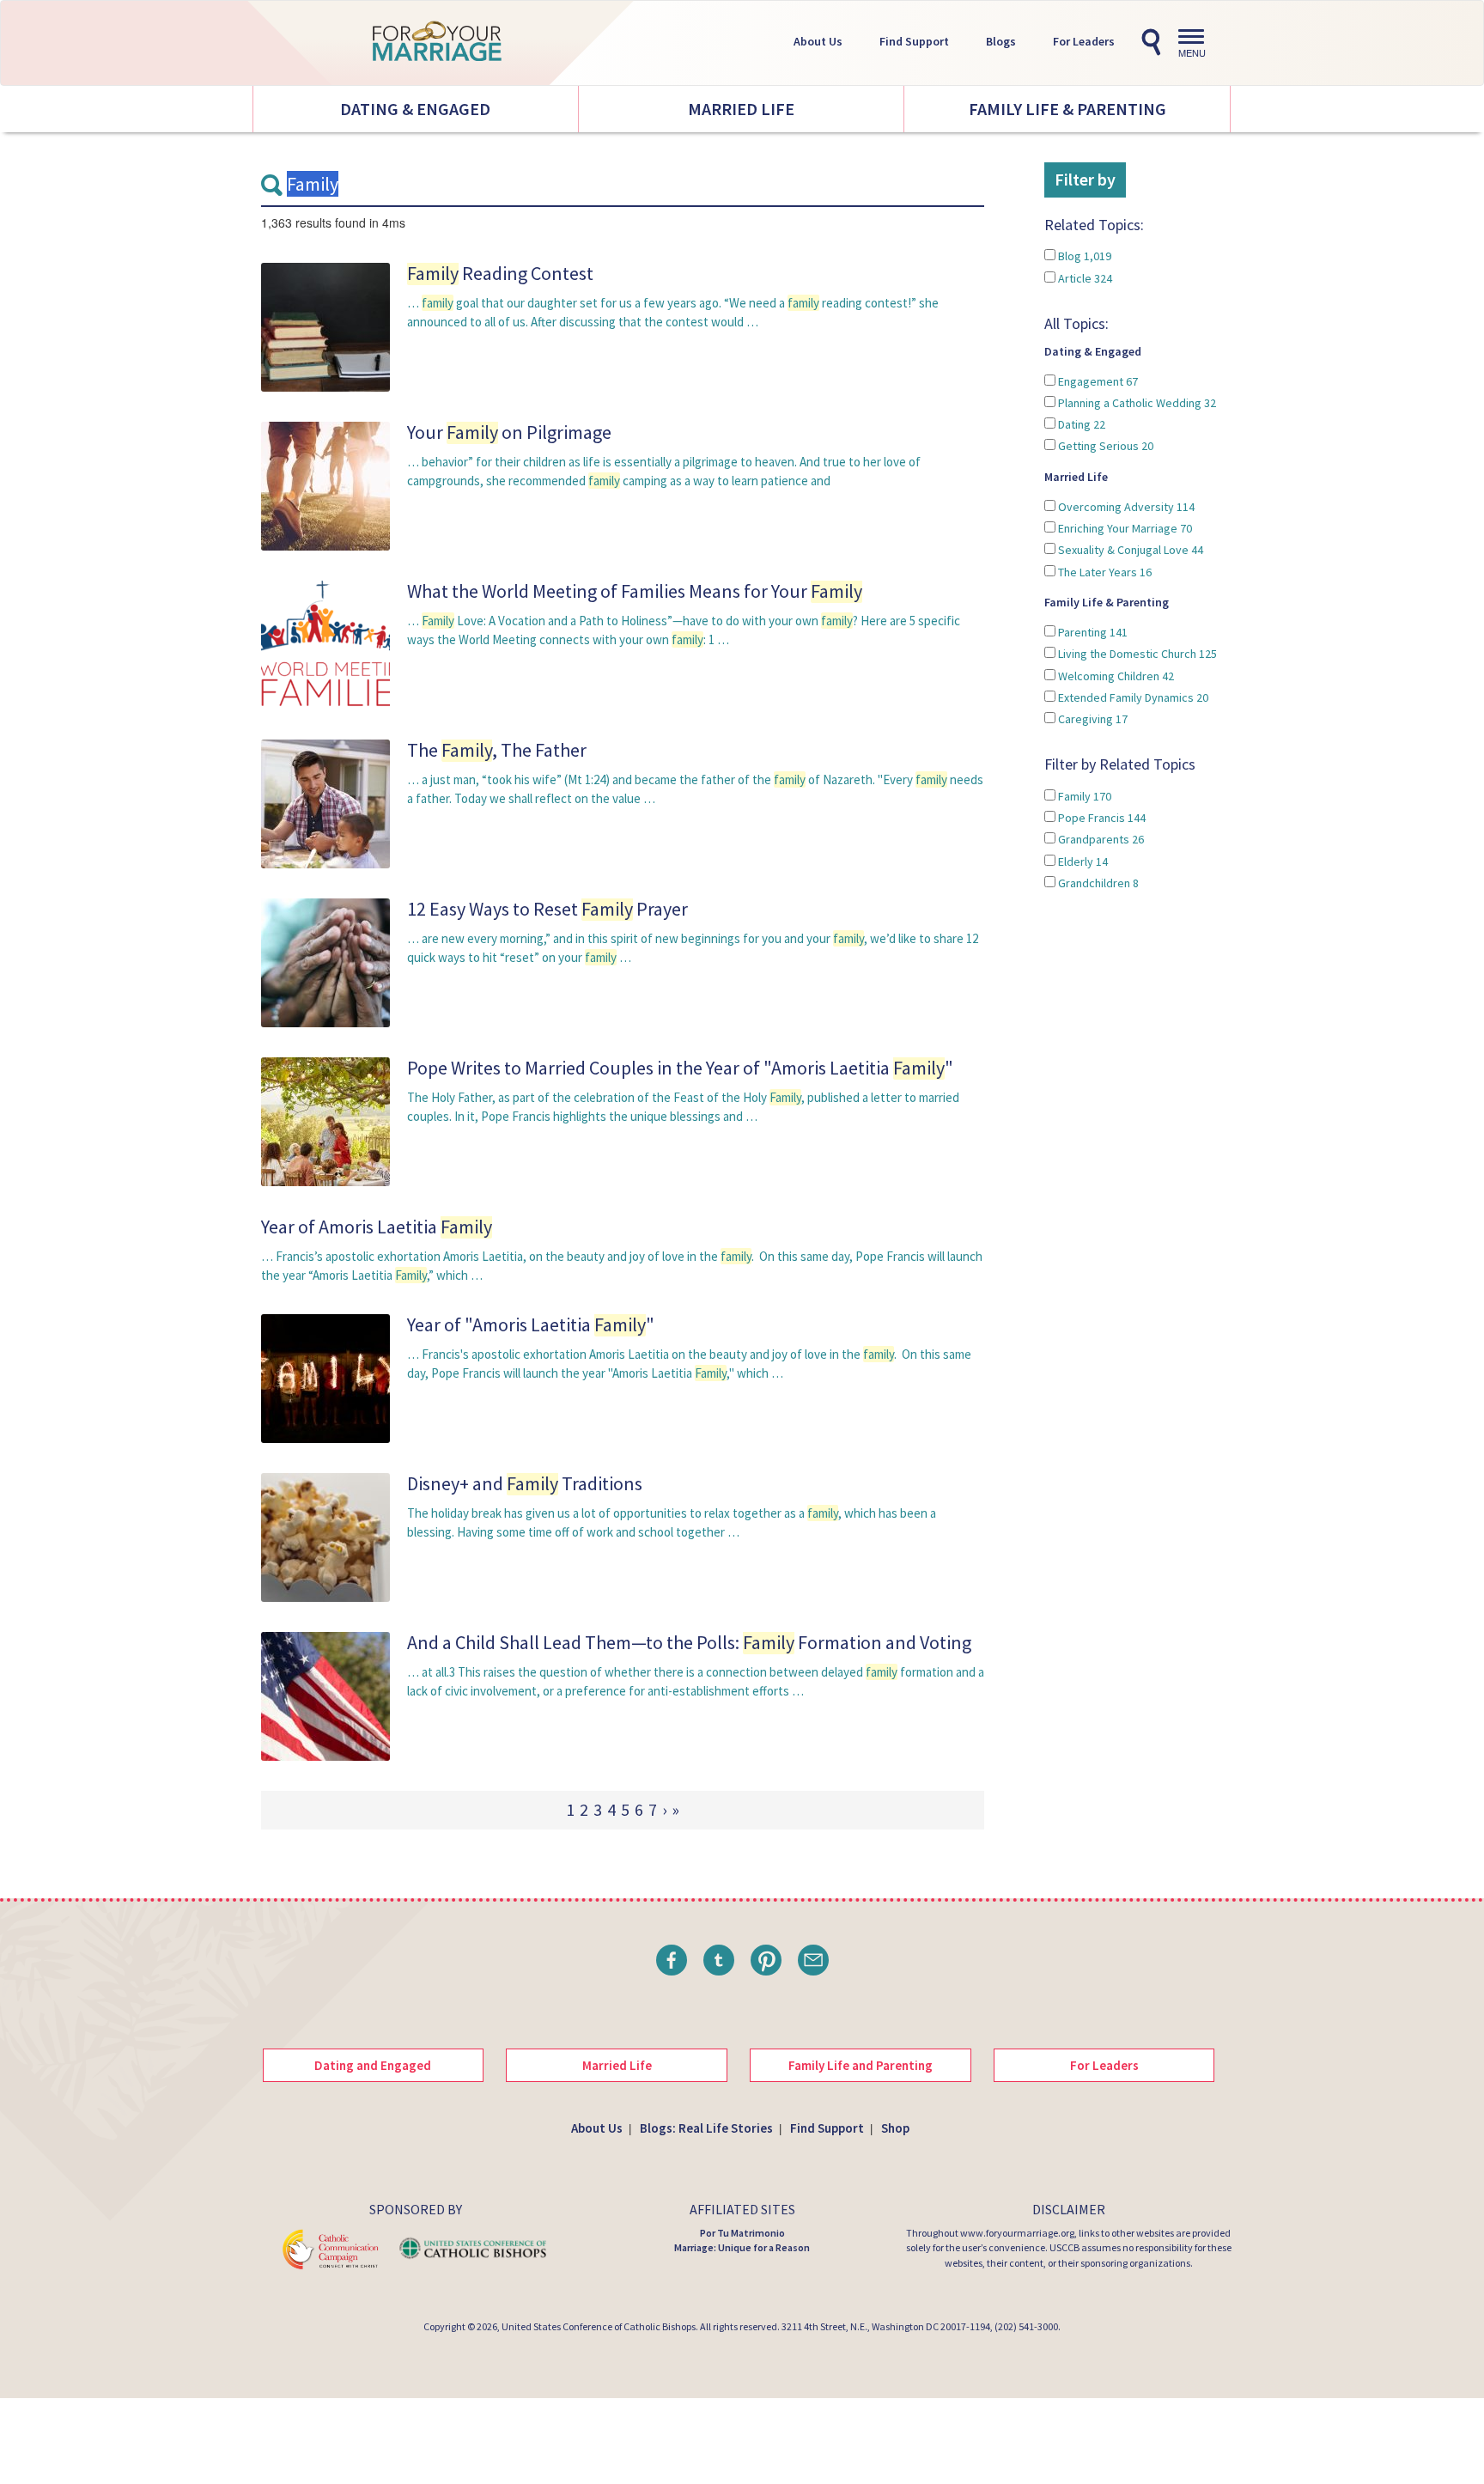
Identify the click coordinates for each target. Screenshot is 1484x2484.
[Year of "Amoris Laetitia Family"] (325, 1377)
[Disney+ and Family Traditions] (325, 1536)
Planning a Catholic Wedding (1136, 403)
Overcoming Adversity (1125, 507)
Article (1084, 278)
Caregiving (1092, 719)
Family (1083, 796)
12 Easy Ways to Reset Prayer (547, 909)
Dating (1080, 424)
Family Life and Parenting (861, 2065)
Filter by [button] (1085, 179)
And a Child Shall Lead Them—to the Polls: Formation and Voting (689, 1642)
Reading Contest (500, 273)
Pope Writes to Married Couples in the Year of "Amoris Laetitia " (680, 1068)
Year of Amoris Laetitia (377, 1227)
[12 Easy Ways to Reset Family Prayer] (325, 962)
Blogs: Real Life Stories (706, 2128)
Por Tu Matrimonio (742, 2233)
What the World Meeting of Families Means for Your (635, 591)
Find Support (914, 41)
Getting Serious (1104, 446)
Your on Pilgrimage (509, 432)
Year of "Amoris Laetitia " (531, 1324)
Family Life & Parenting (1067, 109)
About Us (818, 41)
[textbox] (623, 185)
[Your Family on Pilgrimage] (325, 485)
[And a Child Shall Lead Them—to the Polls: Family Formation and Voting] (325, 1695)
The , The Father (497, 750)
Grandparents (1100, 839)
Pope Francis (1101, 818)
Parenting (1092, 632)
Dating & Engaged (415, 109)
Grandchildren (1097, 883)
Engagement (1097, 381)
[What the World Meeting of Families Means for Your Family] (325, 644)
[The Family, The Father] (325, 803)
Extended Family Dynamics (1132, 697)
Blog (1083, 256)
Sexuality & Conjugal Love (1129, 550)
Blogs (1001, 41)
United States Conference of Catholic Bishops (599, 2326)
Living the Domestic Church (1136, 654)
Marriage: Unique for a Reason (742, 2247)
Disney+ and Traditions (525, 1483)
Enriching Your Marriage (1124, 528)
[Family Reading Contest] (325, 326)
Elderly (1082, 861)
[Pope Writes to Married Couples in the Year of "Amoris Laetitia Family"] (325, 1120)
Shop (895, 2128)
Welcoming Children (1115, 676)
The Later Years (1104, 572)
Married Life (741, 109)
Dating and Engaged (373, 2065)
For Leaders (1084, 41)
